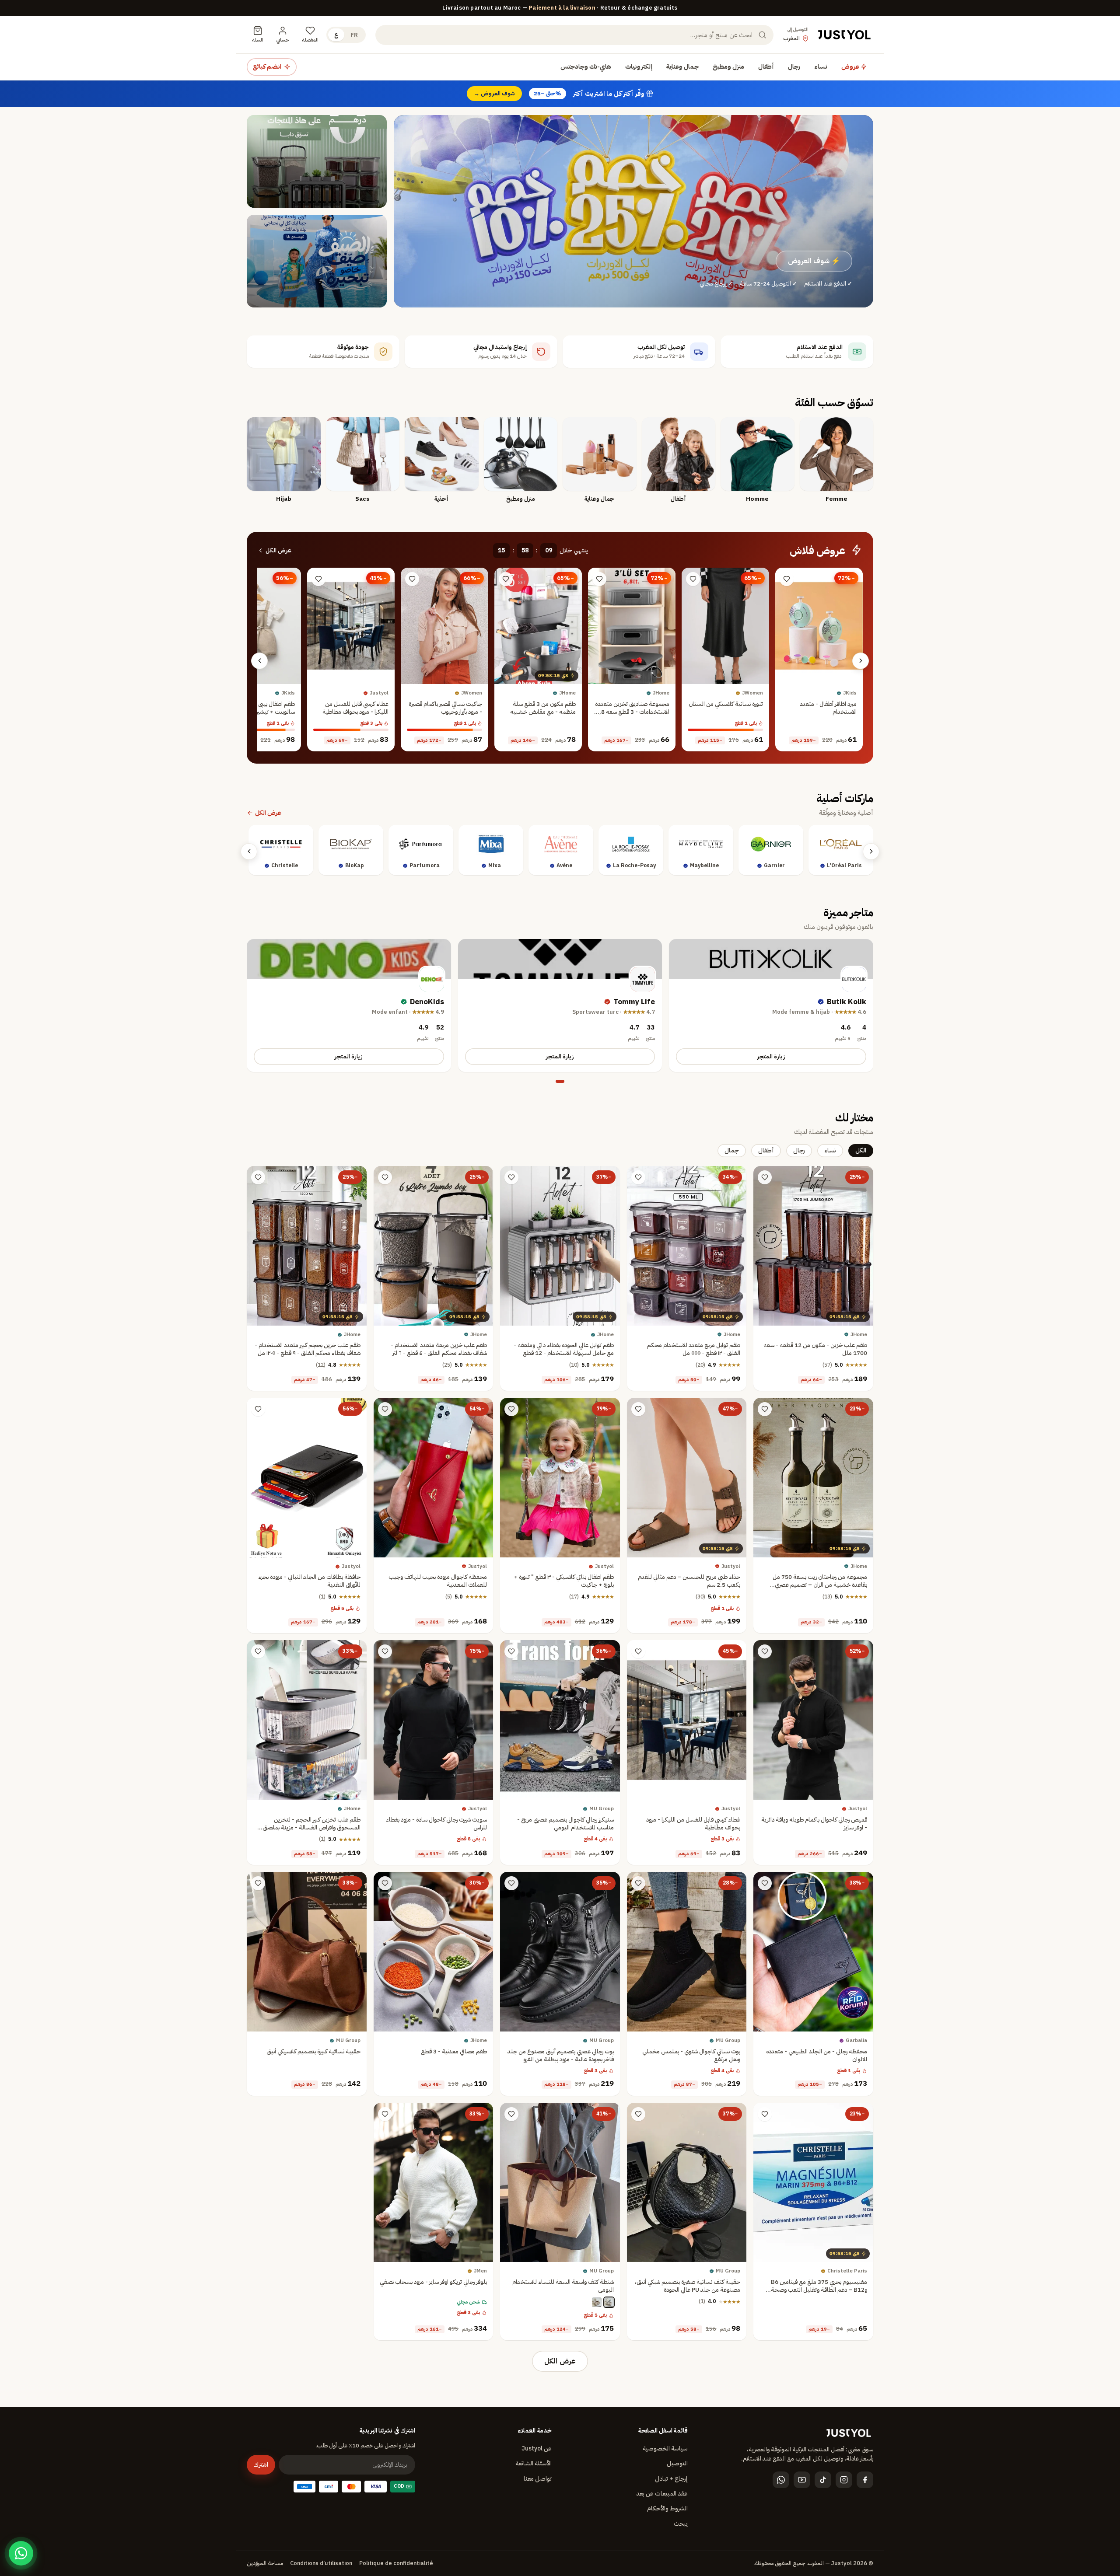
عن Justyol (537, 2449)
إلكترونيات (639, 66)
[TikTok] (823, 2480)
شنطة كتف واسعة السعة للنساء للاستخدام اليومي (563, 2286)
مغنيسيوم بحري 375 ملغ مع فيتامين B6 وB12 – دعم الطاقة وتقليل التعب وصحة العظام (819, 2290)
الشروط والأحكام (667, 2508)
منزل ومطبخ (728, 66)
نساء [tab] (830, 1150)
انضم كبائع (267, 66)
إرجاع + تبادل (671, 2479)
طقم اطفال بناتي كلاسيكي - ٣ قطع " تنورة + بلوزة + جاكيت (564, 1581)
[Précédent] (861, 661)
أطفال (766, 66)
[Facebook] (865, 2480)
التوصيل (677, 2463)
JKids (850, 693)
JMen (480, 2271)
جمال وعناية (682, 66)
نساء (821, 66)
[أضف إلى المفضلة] (787, 579)
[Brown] (597, 2303)
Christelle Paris (847, 2271)
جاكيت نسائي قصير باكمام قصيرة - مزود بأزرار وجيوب (445, 708)
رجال (794, 66)
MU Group (602, 1809)
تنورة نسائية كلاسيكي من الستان (726, 704)
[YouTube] (802, 2480)
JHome (661, 693)
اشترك (261, 2465)
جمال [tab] (732, 1150)
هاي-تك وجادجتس (586, 66)
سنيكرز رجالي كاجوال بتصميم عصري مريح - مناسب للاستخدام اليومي (565, 1824)
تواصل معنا (538, 2479)
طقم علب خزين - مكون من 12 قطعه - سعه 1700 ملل (815, 1349)
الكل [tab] (861, 1150)
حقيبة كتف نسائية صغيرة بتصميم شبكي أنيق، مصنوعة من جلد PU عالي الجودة (688, 2286)
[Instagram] (844, 2480)
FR (354, 35)
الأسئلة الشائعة (534, 2463)
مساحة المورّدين (265, 2563)
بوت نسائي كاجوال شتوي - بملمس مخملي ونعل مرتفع (691, 2055)
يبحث (681, 2524)
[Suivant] (259, 661)
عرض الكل (278, 550)
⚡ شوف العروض (814, 261)
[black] (609, 2303)
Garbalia (856, 2041)
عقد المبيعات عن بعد (662, 2494)
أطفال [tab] (766, 1150)
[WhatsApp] (781, 2480)
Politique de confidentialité (396, 2563)
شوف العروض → (494, 93)
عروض (851, 66)
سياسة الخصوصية (665, 2449)
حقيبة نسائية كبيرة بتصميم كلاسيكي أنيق (313, 2051)
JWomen (752, 693)
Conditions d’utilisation (321, 2563)
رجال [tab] (799, 1150)
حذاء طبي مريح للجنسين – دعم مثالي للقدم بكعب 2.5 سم (689, 1581)
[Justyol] (844, 35)
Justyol (379, 693)
